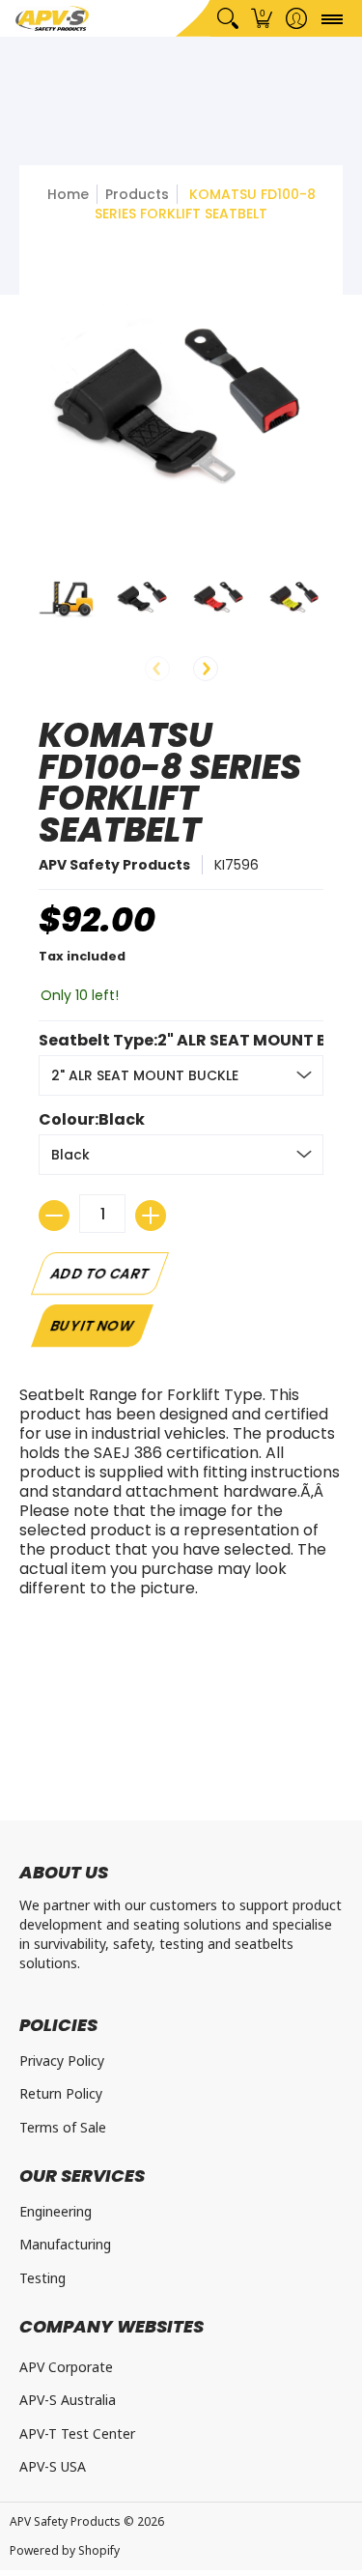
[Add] (151, 1216)
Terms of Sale (63, 2127)
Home (68, 194)
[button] (262, 18)
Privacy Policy (62, 2061)
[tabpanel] (181, 1497)
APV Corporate (66, 2367)
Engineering (56, 2211)
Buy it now (92, 1326)
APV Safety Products (114, 865)
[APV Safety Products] (52, 18)
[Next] (206, 669)
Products (137, 194)
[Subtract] (54, 1216)
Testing (42, 2278)
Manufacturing (65, 2244)
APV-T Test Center (77, 2433)
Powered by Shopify (65, 2550)
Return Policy (61, 2093)
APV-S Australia (68, 2400)
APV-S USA (53, 2466)
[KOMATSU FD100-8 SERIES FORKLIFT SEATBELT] (67, 597)
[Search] (227, 18)
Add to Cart (100, 1274)
